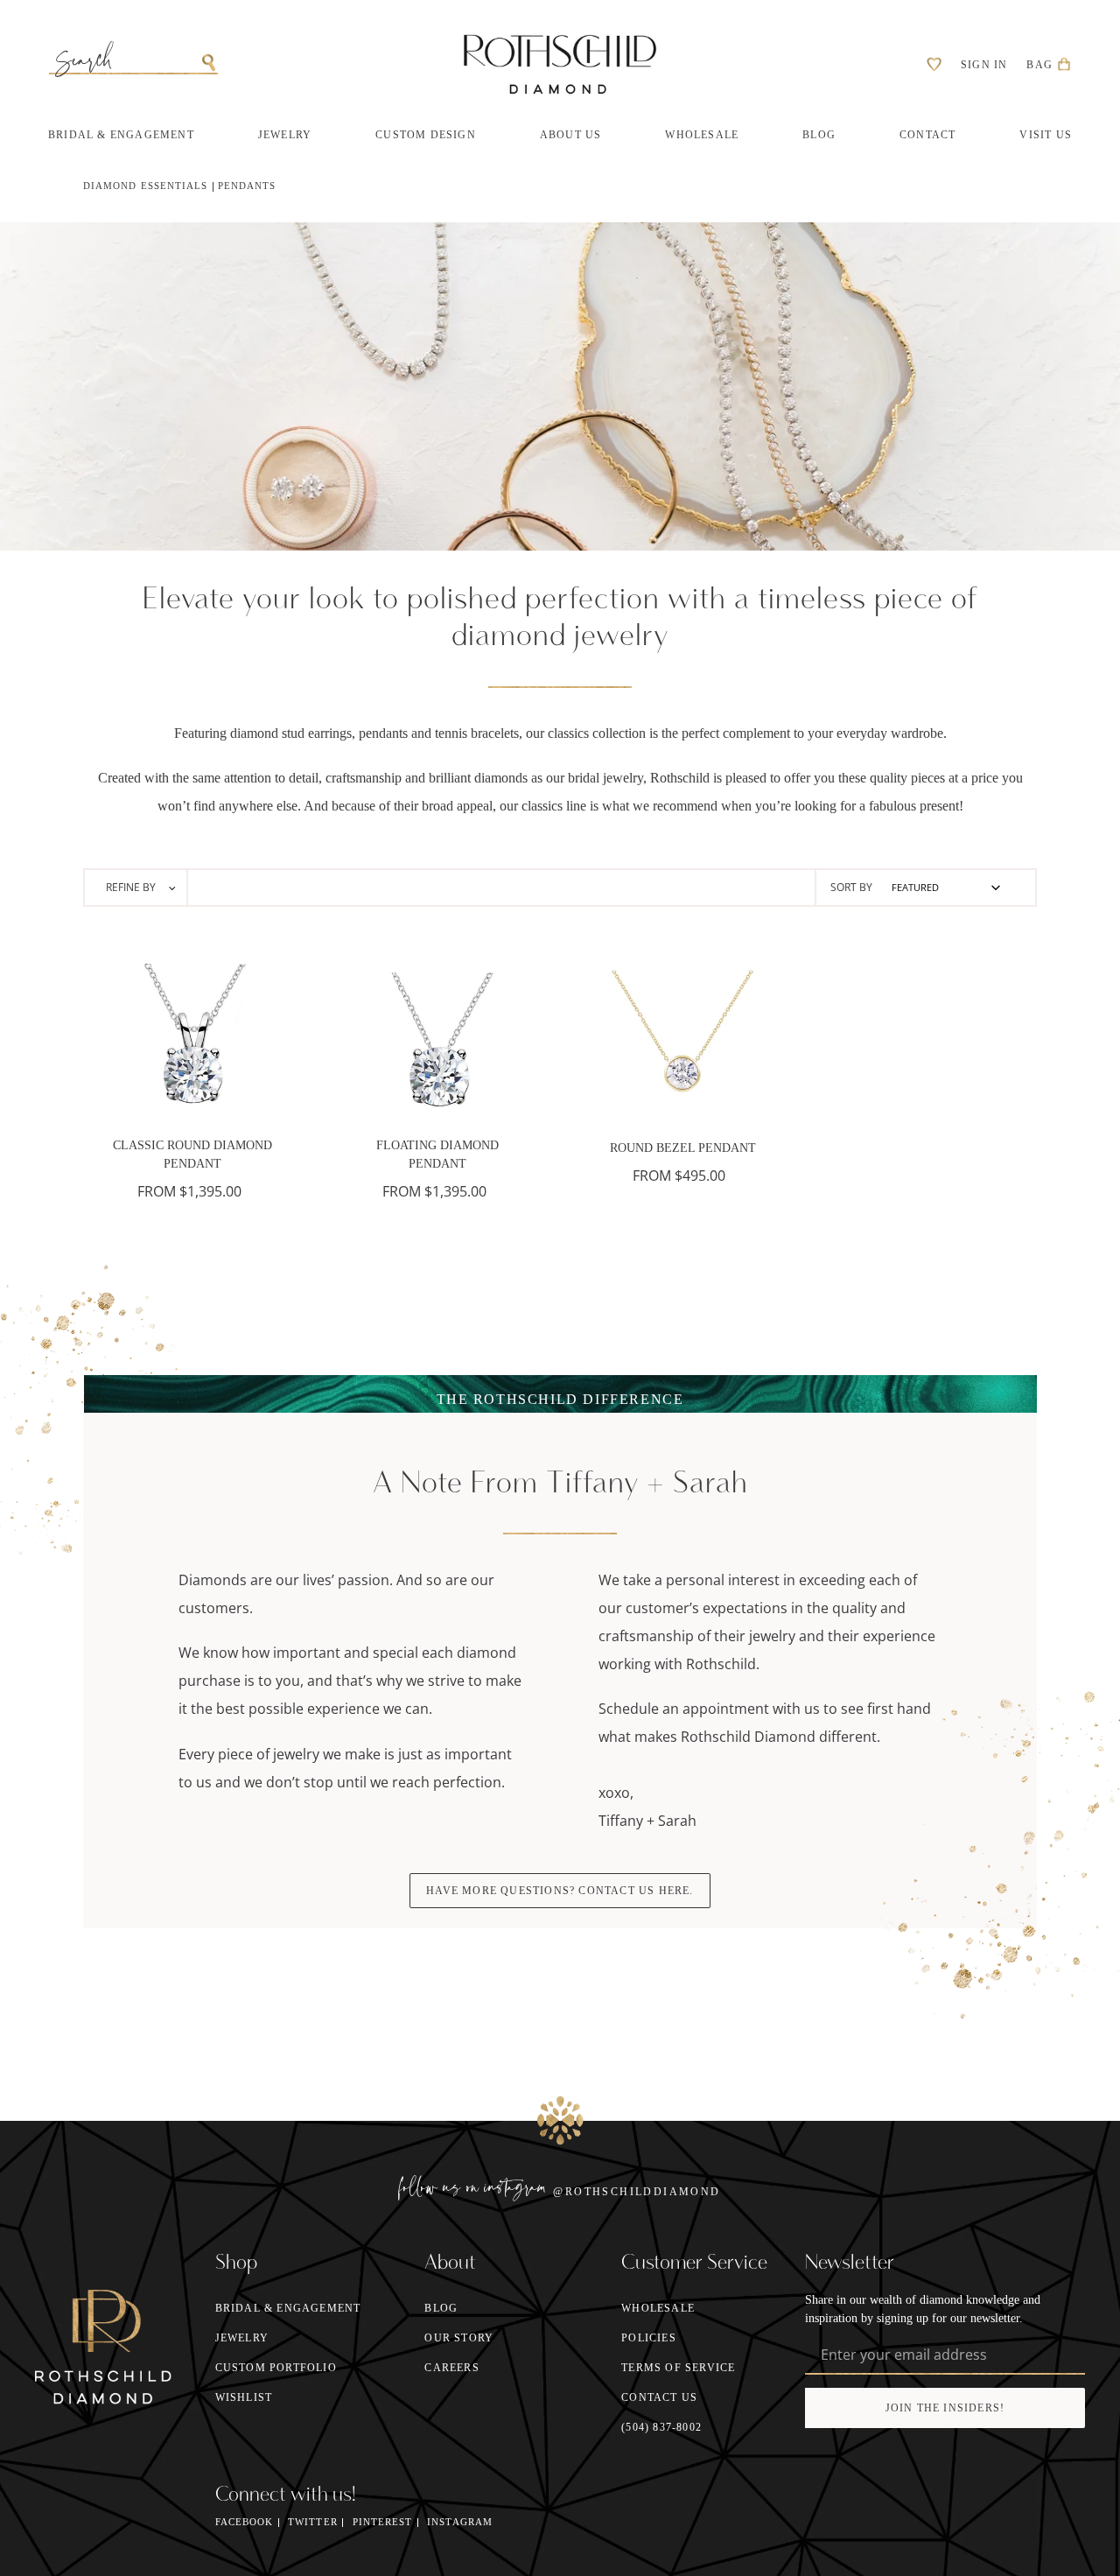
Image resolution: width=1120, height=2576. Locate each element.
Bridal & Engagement (288, 2308)
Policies (649, 2338)
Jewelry (242, 2338)
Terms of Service (678, 2368)
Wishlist (244, 2397)
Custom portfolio (276, 2368)
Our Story (459, 2338)
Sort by (851, 887)
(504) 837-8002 (661, 2427)
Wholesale (658, 2308)
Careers (451, 2368)
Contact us (659, 2397)
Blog (441, 2308)
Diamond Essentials (145, 186)
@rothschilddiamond (637, 2192)
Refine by (132, 887)
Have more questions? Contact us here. (560, 1891)
